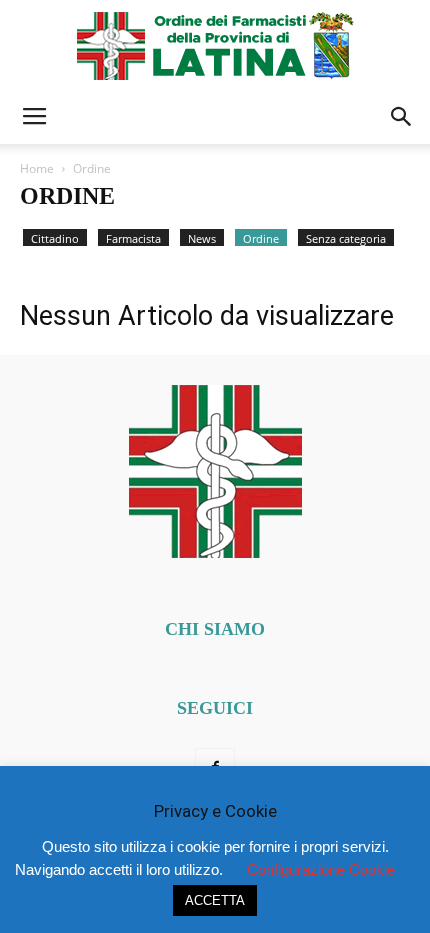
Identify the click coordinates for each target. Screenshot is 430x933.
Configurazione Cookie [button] (321, 869)
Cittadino (55, 238)
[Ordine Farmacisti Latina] (215, 46)
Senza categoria (346, 238)
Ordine (261, 238)
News (202, 238)
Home (37, 168)
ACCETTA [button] (215, 900)
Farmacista (133, 238)
